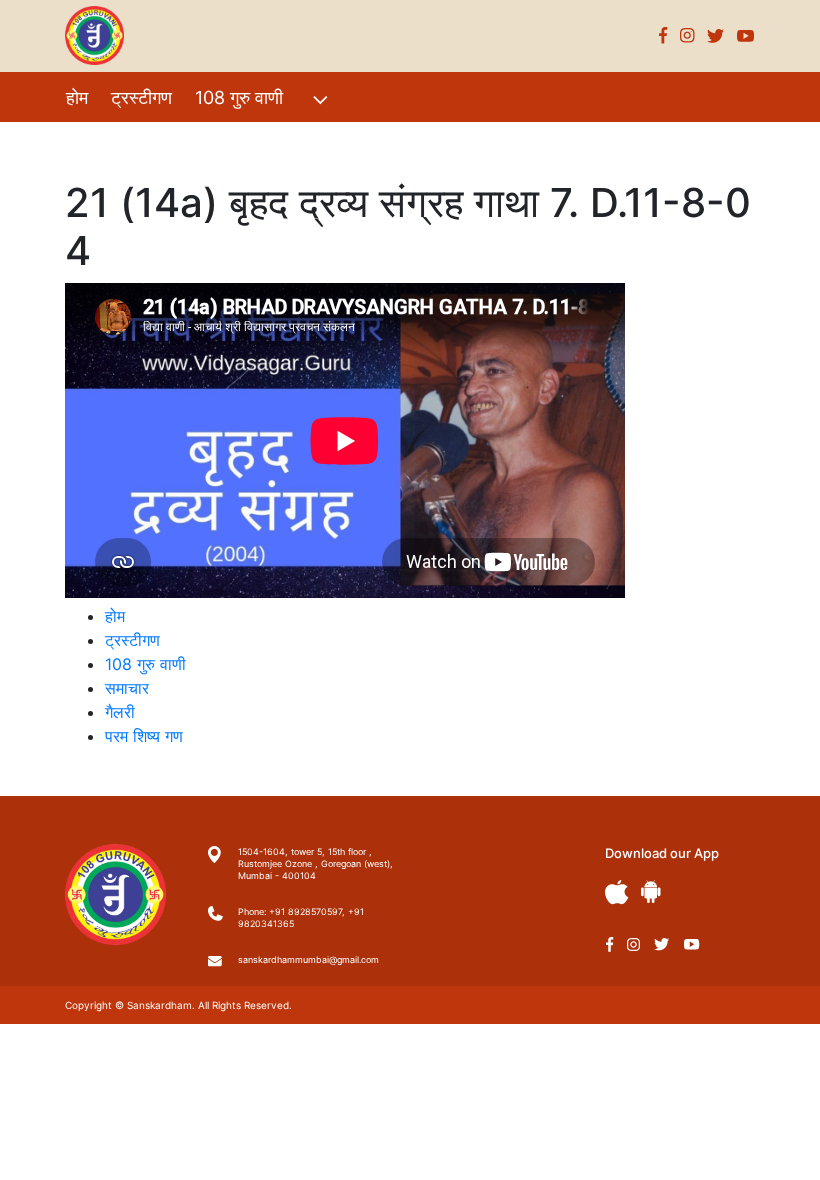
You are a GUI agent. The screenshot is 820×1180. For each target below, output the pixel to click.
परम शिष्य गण (331, 140)
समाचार (127, 688)
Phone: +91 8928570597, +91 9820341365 (301, 917)
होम (77, 97)
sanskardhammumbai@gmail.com (308, 959)
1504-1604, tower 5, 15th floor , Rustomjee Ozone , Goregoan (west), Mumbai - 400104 (315, 863)
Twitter (716, 35)
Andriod (651, 891)
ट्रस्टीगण (141, 97)
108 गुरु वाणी (239, 97)
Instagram (687, 35)
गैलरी (248, 140)
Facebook (663, 35)
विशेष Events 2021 (137, 140)
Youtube (746, 35)
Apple (617, 892)
